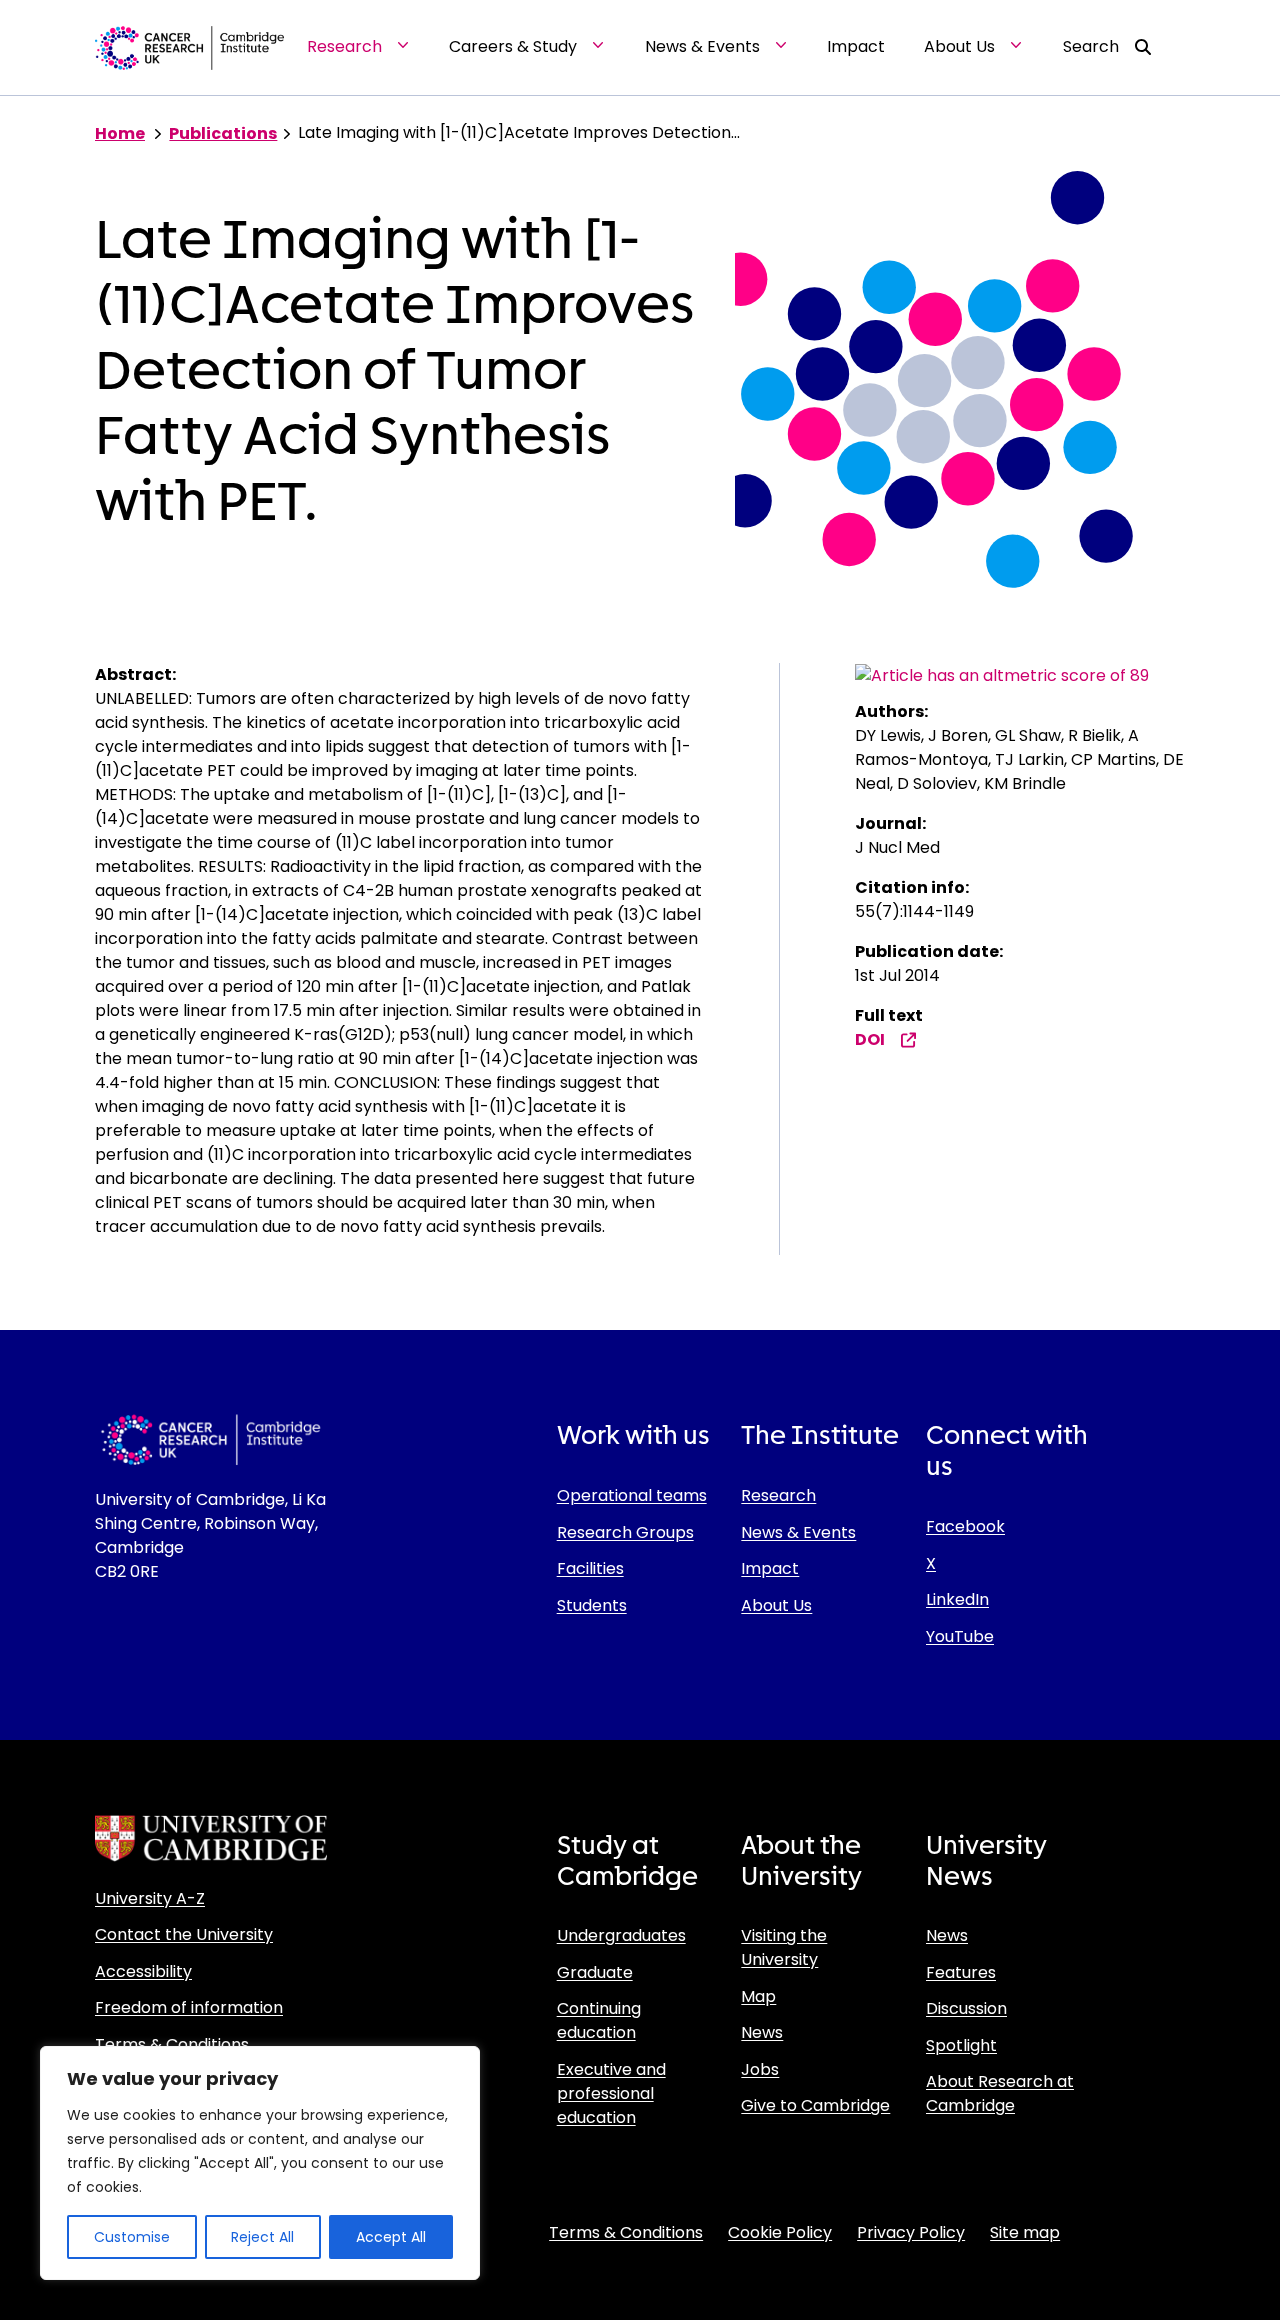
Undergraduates (621, 1935)
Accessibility (143, 1971)
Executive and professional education (611, 2093)
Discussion (966, 2008)
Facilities (590, 1568)
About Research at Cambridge (1000, 2093)
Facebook (965, 1526)
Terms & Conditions (172, 2044)
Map (758, 1996)
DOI (870, 1039)
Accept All (391, 2237)
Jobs (760, 2069)
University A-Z (150, 1898)
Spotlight (961, 2045)
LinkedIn (957, 1599)
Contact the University (184, 1934)
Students (592, 1605)
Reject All (262, 2237)
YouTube (960, 1636)
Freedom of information (189, 2007)
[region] (260, 2163)
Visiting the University (784, 1947)
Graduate (595, 1972)
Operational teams (632, 1495)
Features (961, 1972)
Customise (132, 2237)
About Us (776, 1605)
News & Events (798, 1532)
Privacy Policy (911, 2232)
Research (778, 1495)
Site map (1025, 2232)
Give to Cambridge (815, 2105)
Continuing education (599, 2020)
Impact (770, 1568)
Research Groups (625, 1532)
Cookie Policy (780, 2232)
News (762, 2032)
